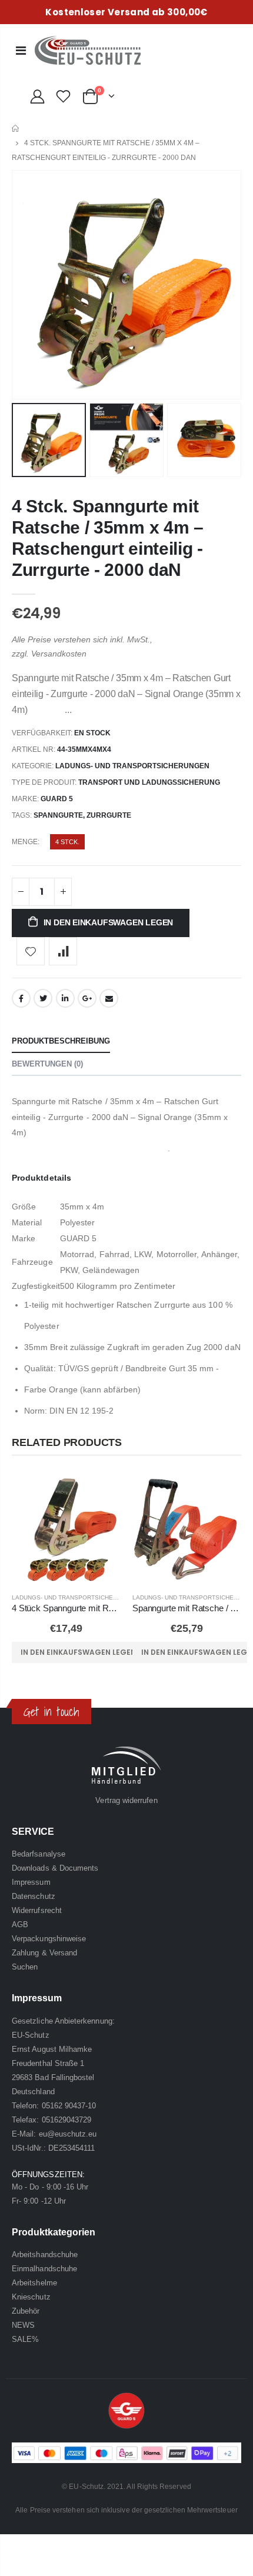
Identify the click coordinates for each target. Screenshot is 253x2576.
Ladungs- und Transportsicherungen (132, 766)
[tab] (61, 1042)
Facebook (21, 998)
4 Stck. (67, 842)
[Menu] (21, 51)
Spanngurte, (60, 815)
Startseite (16, 129)
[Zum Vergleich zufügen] (63, 951)
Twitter (43, 998)
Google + (87, 998)
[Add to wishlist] (31, 951)
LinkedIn (65, 998)
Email (109, 998)
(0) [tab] (47, 1064)
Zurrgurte (109, 815)
